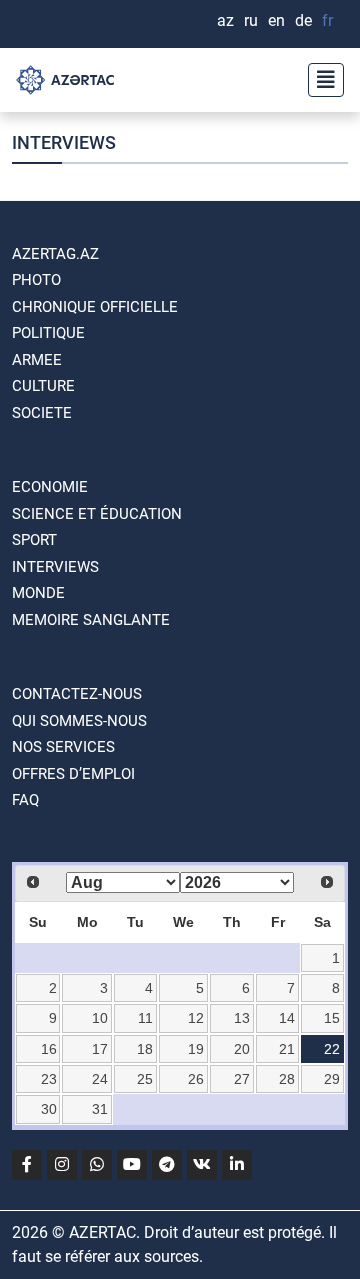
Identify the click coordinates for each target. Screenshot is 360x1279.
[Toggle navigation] (320, 80)
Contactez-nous (77, 694)
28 (287, 1079)
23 (49, 1079)
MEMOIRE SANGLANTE (91, 620)
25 (145, 1079)
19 (196, 1049)
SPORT (34, 540)
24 (100, 1079)
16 (49, 1049)
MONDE (38, 593)
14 (287, 1018)
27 (242, 1079)
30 (49, 1109)
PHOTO (36, 280)
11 (145, 1018)
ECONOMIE (50, 487)
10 (100, 1018)
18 (145, 1049)
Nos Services (63, 747)
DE (303, 20)
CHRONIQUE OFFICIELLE (95, 307)
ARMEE (37, 360)
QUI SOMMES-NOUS (79, 721)
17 (100, 1049)
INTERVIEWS (55, 567)
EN (276, 20)
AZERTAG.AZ (55, 254)
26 (196, 1079)
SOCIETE (42, 413)
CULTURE (43, 386)
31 (100, 1109)
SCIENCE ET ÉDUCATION (97, 514)
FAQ (25, 800)
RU (251, 20)
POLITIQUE (48, 333)
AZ (225, 20)
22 (332, 1049)
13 (242, 1018)
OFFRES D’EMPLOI (73, 774)
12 (196, 1018)
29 (332, 1079)
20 (242, 1049)
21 (287, 1049)
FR (327, 20)
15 (332, 1018)
